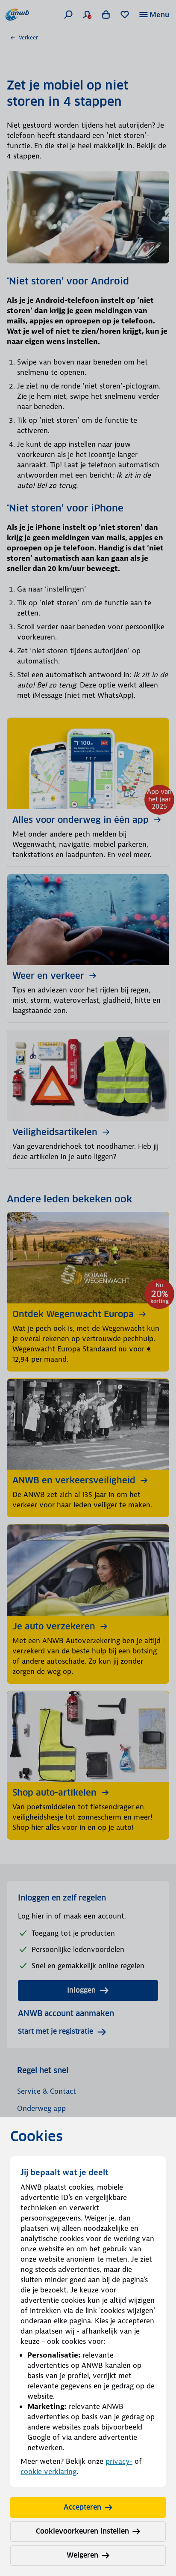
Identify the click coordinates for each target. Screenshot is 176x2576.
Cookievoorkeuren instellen (82, 2531)
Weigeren (82, 2555)
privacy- (119, 2461)
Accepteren (82, 2507)
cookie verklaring (48, 2471)
